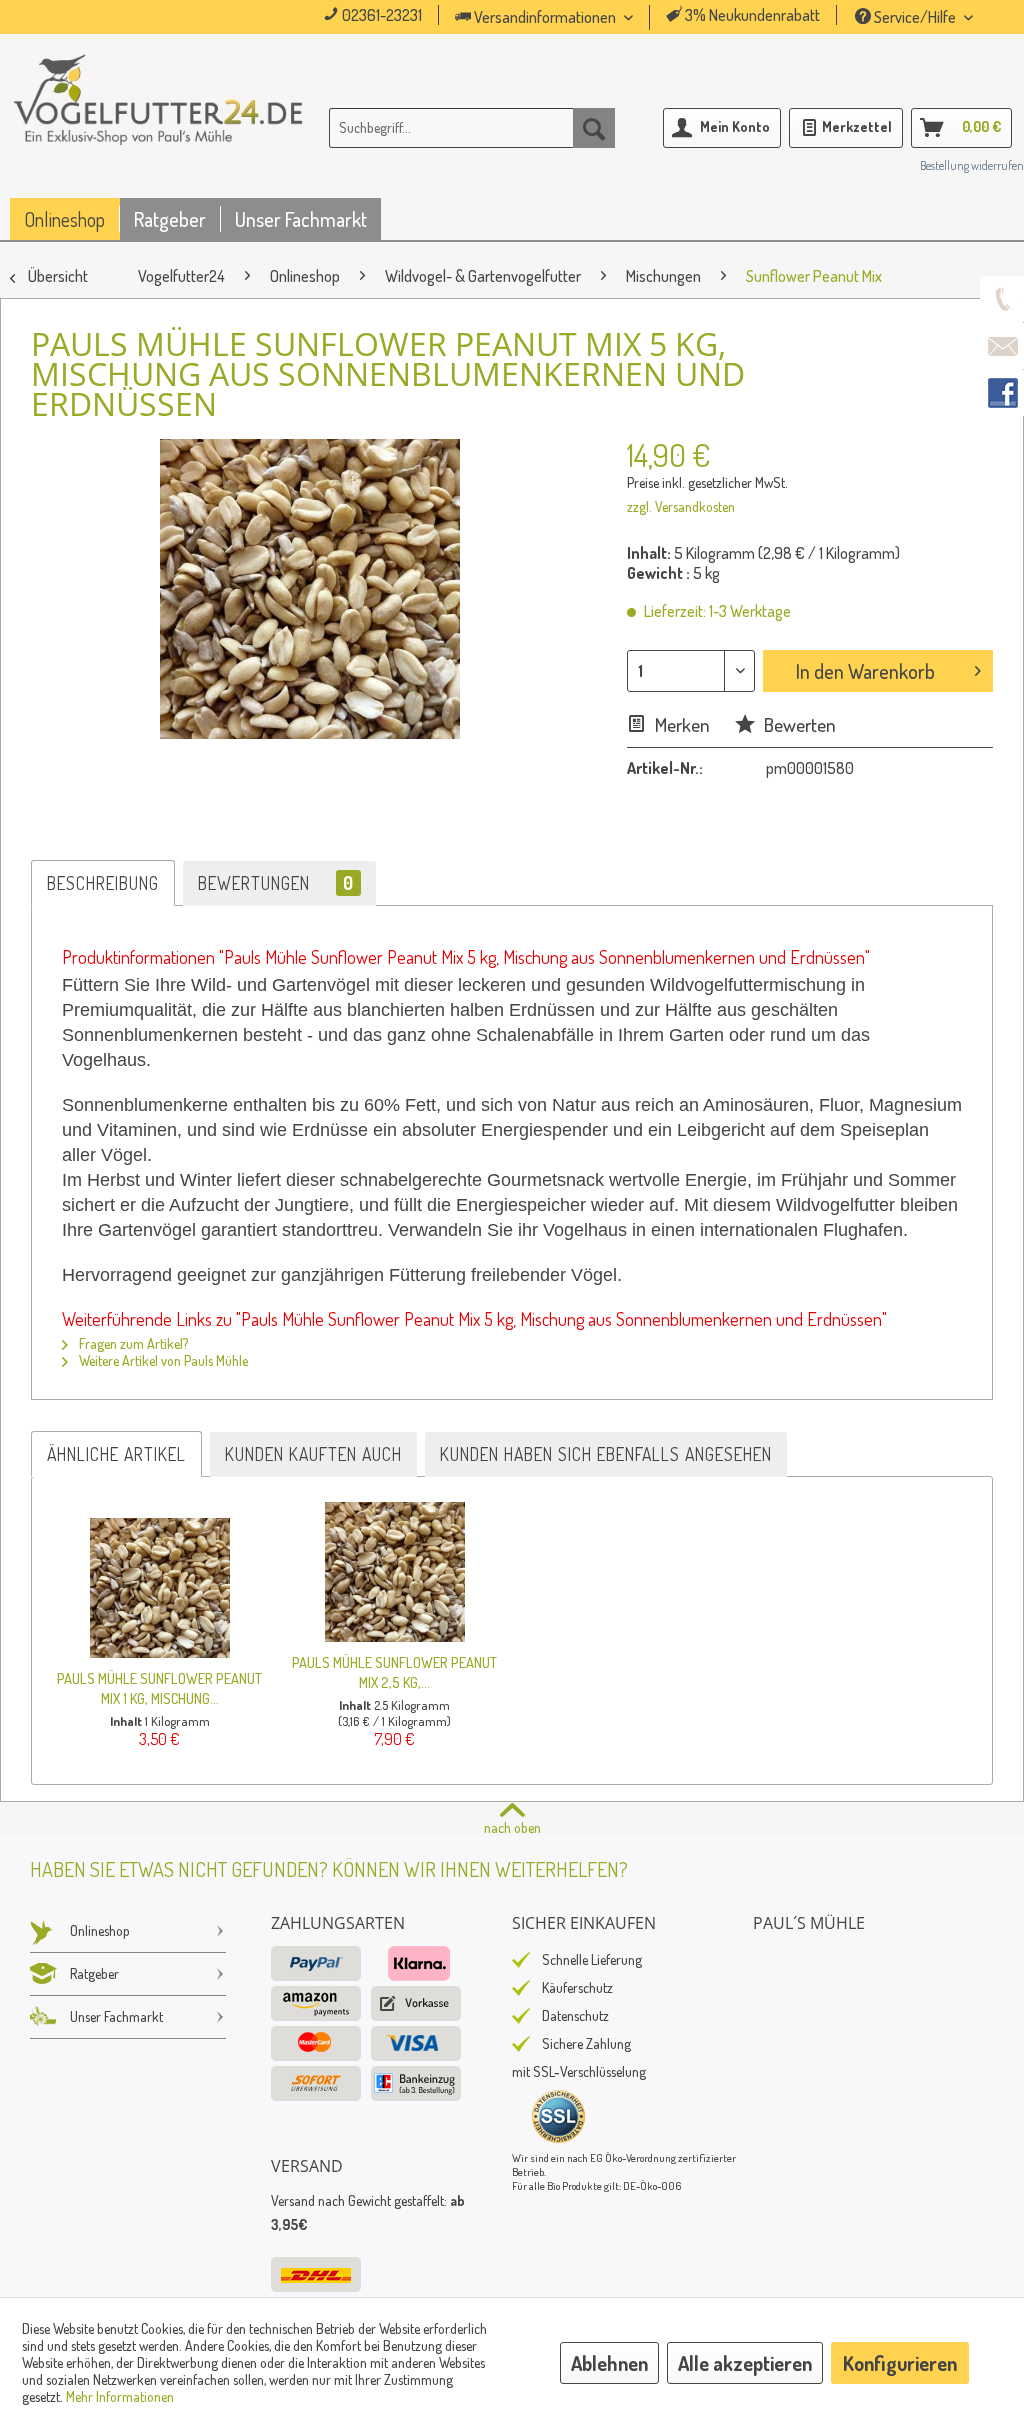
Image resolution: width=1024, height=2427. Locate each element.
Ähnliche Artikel (116, 1454)
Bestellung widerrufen (972, 165)
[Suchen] (594, 128)
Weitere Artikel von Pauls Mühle (162, 1360)
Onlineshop (100, 1930)
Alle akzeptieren (745, 2363)
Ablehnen (609, 2363)
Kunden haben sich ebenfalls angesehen (606, 1454)
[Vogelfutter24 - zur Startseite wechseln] (158, 132)
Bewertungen (276, 883)
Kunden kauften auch (313, 1454)
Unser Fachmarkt (116, 2016)
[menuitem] (572, 17)
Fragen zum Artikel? (132, 1343)
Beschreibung (103, 883)
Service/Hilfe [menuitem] (915, 17)
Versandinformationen (545, 17)
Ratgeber (94, 1973)
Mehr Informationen (120, 2396)
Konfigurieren (900, 2363)
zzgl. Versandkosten (681, 506)
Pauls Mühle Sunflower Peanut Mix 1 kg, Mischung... (159, 1688)
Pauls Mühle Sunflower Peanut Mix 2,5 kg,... (394, 1672)
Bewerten (798, 724)
